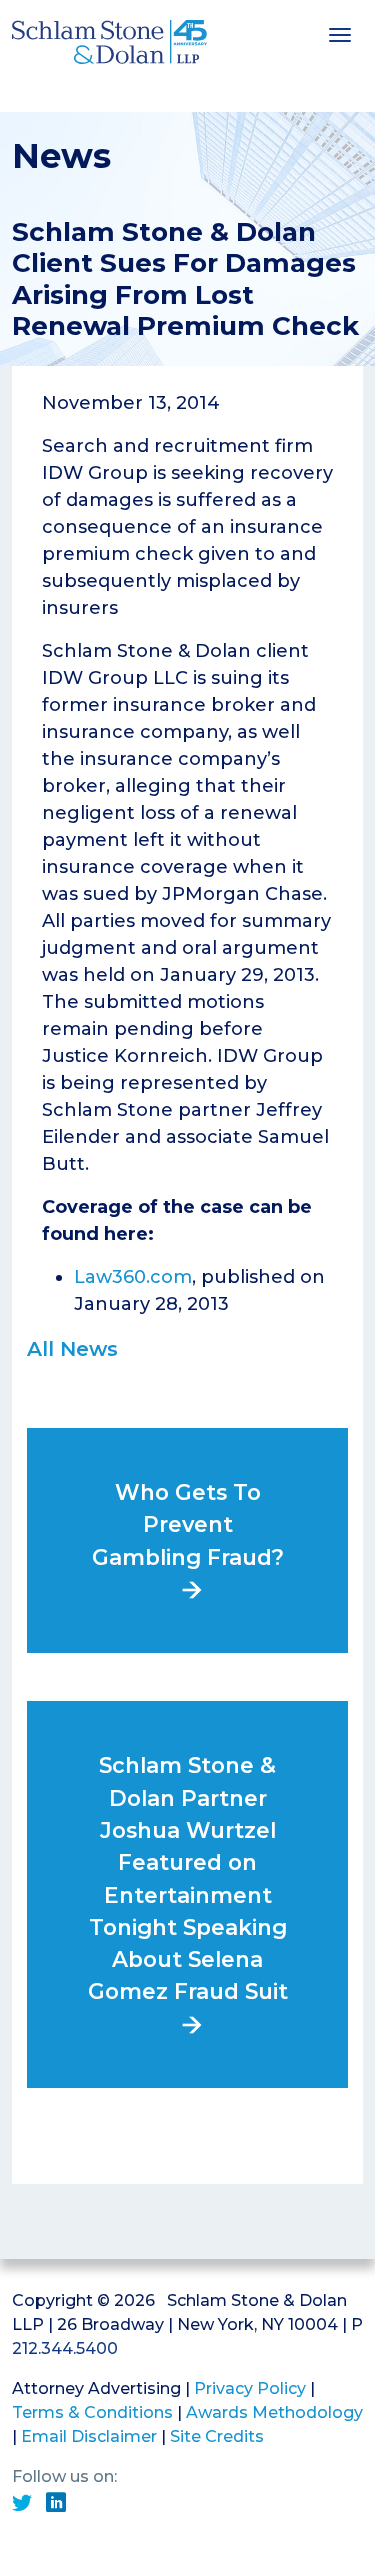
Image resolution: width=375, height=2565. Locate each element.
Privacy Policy (250, 2388)
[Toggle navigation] (340, 33)
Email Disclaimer (89, 2436)
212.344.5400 (65, 2348)
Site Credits (217, 2436)
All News (72, 1349)
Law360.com (133, 1277)
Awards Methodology (274, 2412)
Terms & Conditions (92, 2412)
